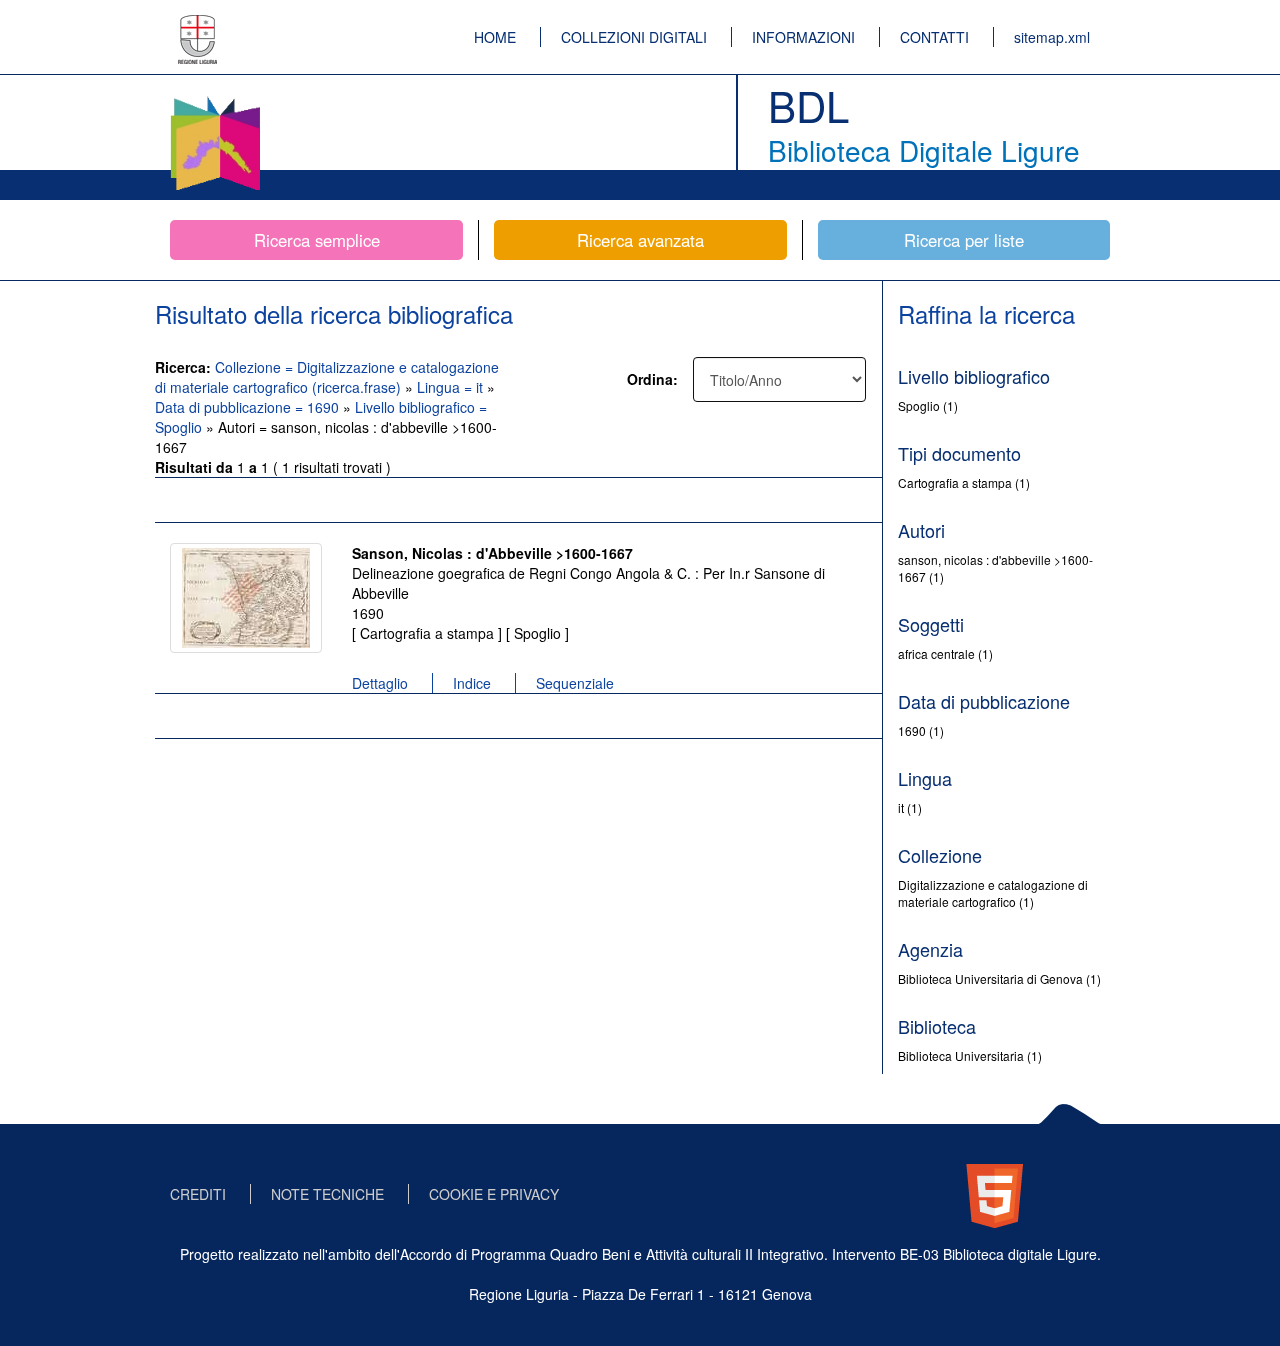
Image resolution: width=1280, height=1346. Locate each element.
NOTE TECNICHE (327, 1194)
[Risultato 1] (246, 598)
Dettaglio (380, 683)
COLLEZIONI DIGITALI (634, 37)
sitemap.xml (1052, 37)
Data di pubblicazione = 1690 (249, 407)
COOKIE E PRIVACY (494, 1194)
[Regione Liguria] (198, 25)
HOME (495, 37)
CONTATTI (934, 37)
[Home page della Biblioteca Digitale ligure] (215, 100)
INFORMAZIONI (803, 37)
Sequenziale (575, 683)
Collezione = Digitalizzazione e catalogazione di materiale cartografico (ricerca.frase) (327, 377)
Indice (472, 683)
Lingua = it (452, 387)
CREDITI (198, 1194)
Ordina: (652, 379)
